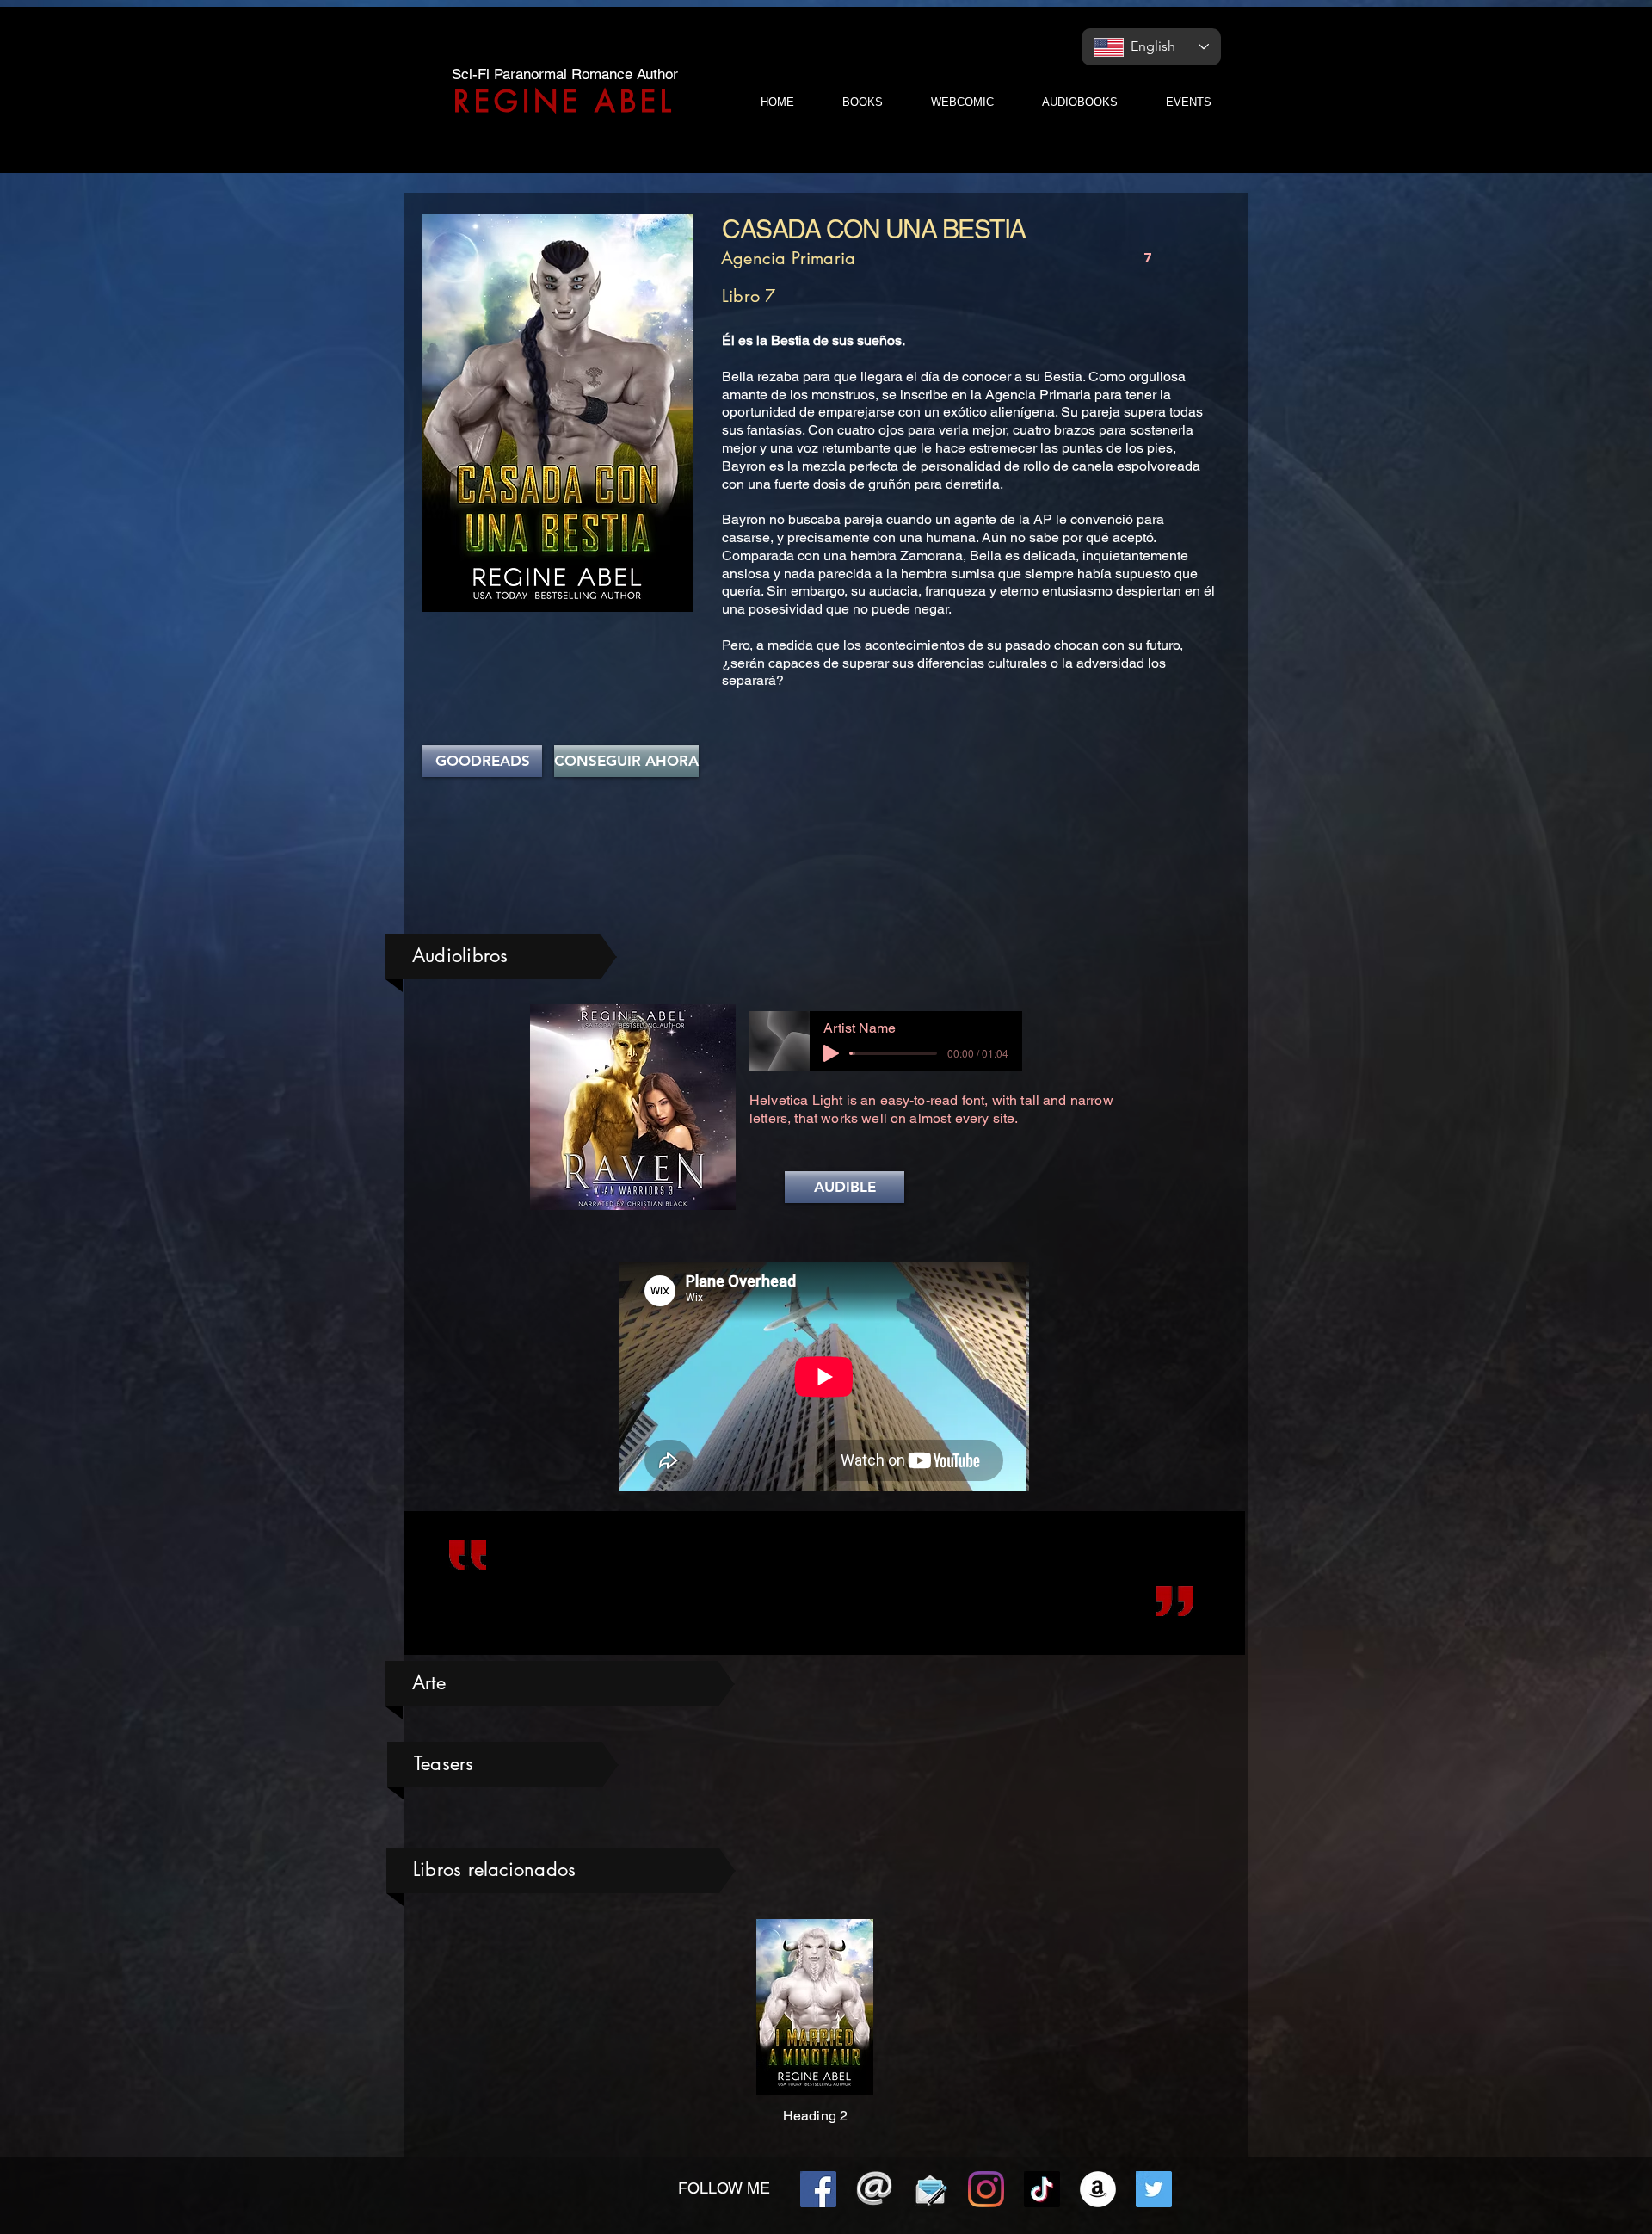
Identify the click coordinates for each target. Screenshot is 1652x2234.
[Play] (831, 1053)
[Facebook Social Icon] (818, 2189)
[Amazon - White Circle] (1098, 2189)
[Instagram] (986, 2189)
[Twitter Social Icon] (1154, 2189)
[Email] (874, 2189)
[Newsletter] (930, 2189)
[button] (844, 1187)
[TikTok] (1042, 2189)
